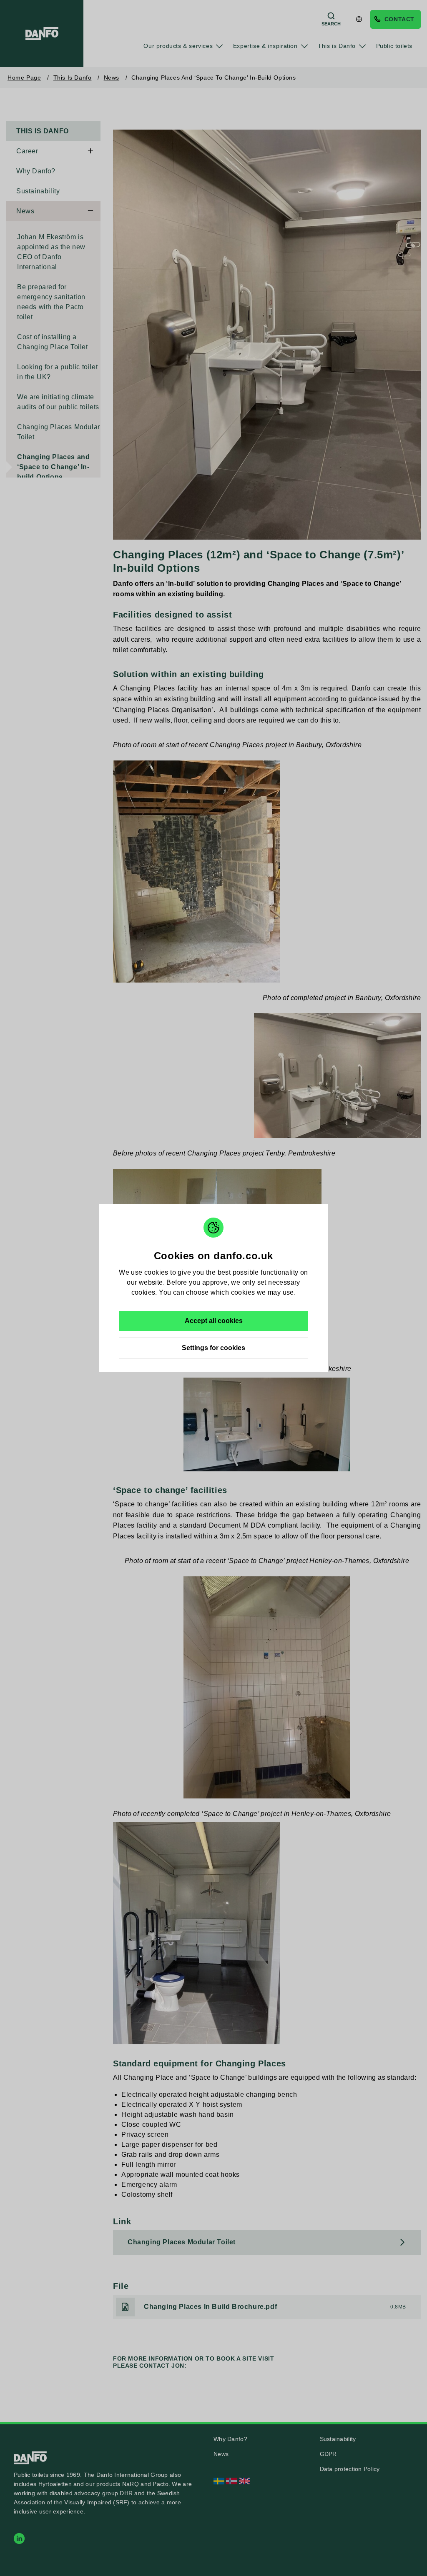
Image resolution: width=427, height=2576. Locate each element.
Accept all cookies (214, 1321)
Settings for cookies (213, 1348)
